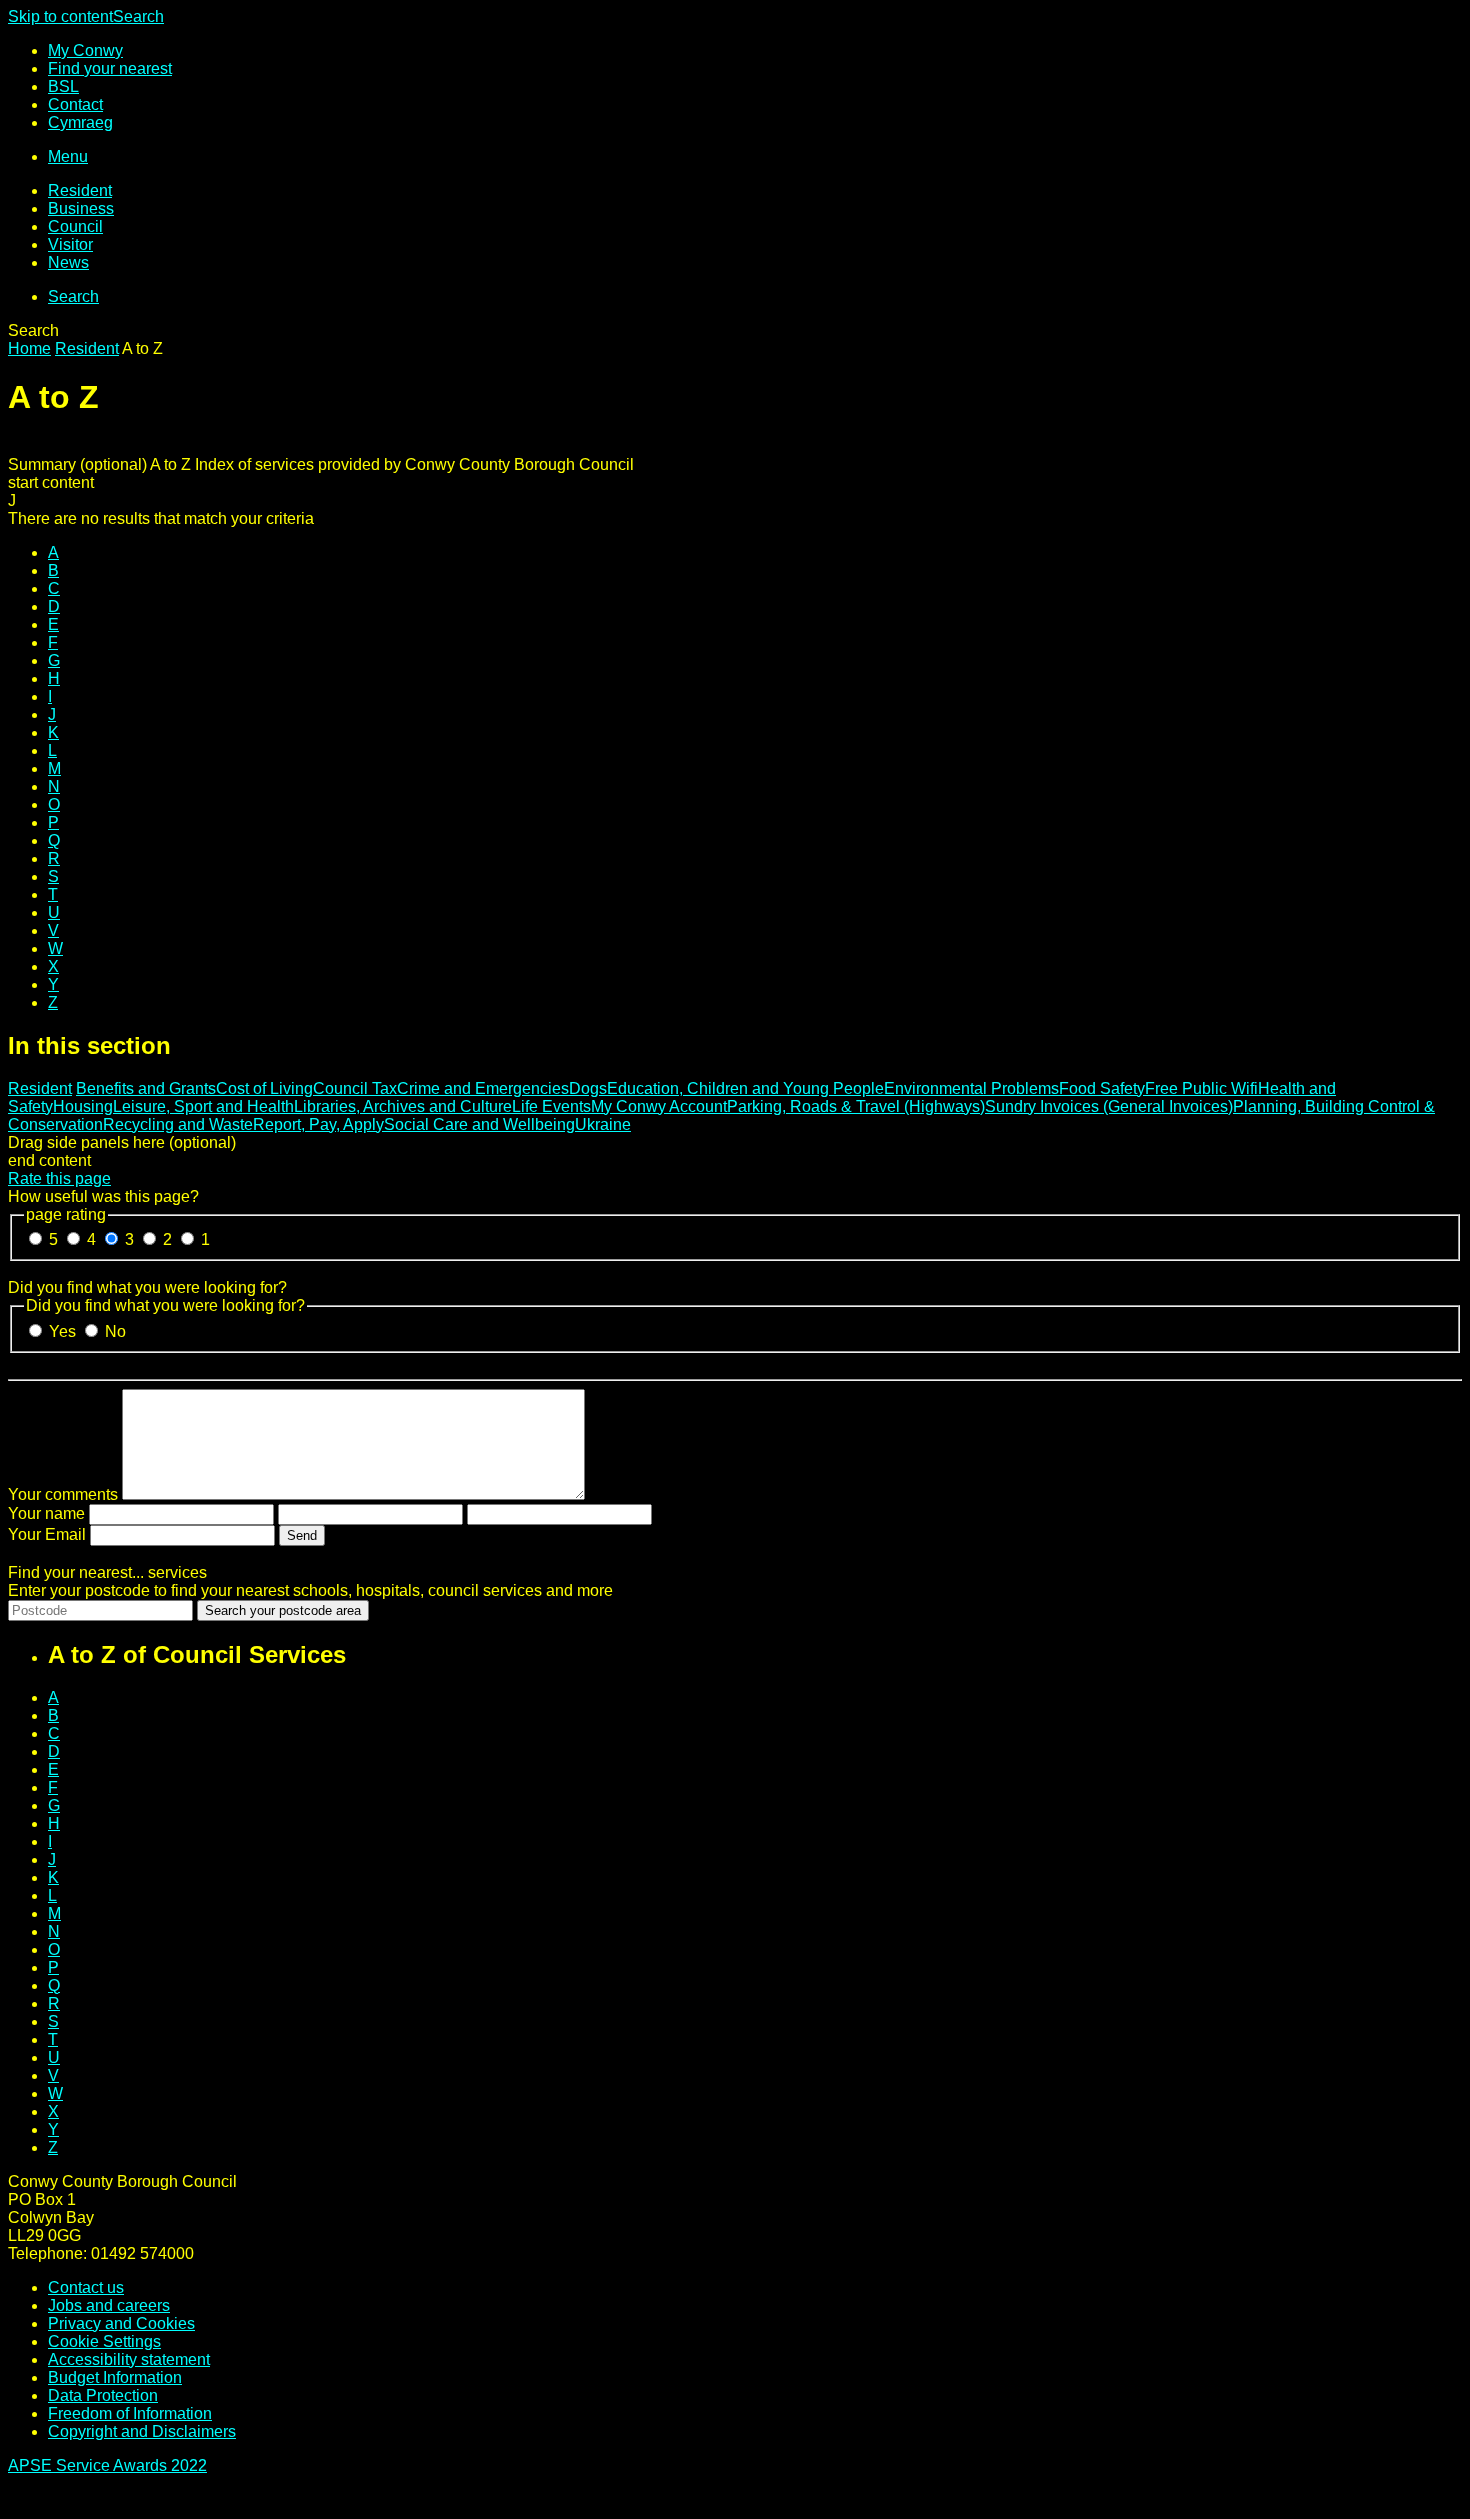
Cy (80, 122)
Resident (80, 190)
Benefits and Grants (146, 1088)
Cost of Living (264, 1088)
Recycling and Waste (178, 1124)
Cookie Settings (104, 2341)
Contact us (86, 2287)
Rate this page (59, 1178)
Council (75, 226)
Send (302, 1535)
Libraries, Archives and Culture (403, 1106)
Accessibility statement (129, 2359)
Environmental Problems (971, 1088)
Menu (68, 156)
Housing (83, 1106)
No (115, 1331)
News (68, 262)
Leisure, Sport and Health (203, 1106)
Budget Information (115, 2377)
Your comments (63, 1494)
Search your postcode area (283, 1610)
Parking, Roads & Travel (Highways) (856, 1106)
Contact (75, 104)
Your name (46, 1513)
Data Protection (103, 2395)
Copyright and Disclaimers (142, 2431)
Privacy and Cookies (121, 2323)
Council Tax (355, 1088)
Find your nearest (110, 68)
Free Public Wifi (1201, 1088)
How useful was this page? (103, 1196)
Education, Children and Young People (745, 1088)
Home (29, 348)
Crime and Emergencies (483, 1088)
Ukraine (603, 1124)
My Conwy (85, 50)
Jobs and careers (109, 2305)
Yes (64, 1331)
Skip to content (60, 16)
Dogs (588, 1088)
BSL (63, 86)
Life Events (551, 1106)
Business (81, 208)
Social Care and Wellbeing (479, 1124)
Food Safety (1102, 1088)
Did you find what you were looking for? (147, 1287)
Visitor (70, 244)
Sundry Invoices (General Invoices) (1109, 1106)
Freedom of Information (130, 2413)
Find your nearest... (107, 1572)
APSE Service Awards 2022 (107, 2465)
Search (138, 16)
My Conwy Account (659, 1106)
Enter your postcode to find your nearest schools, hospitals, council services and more (310, 1590)
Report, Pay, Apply (318, 1124)
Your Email (47, 1534)
